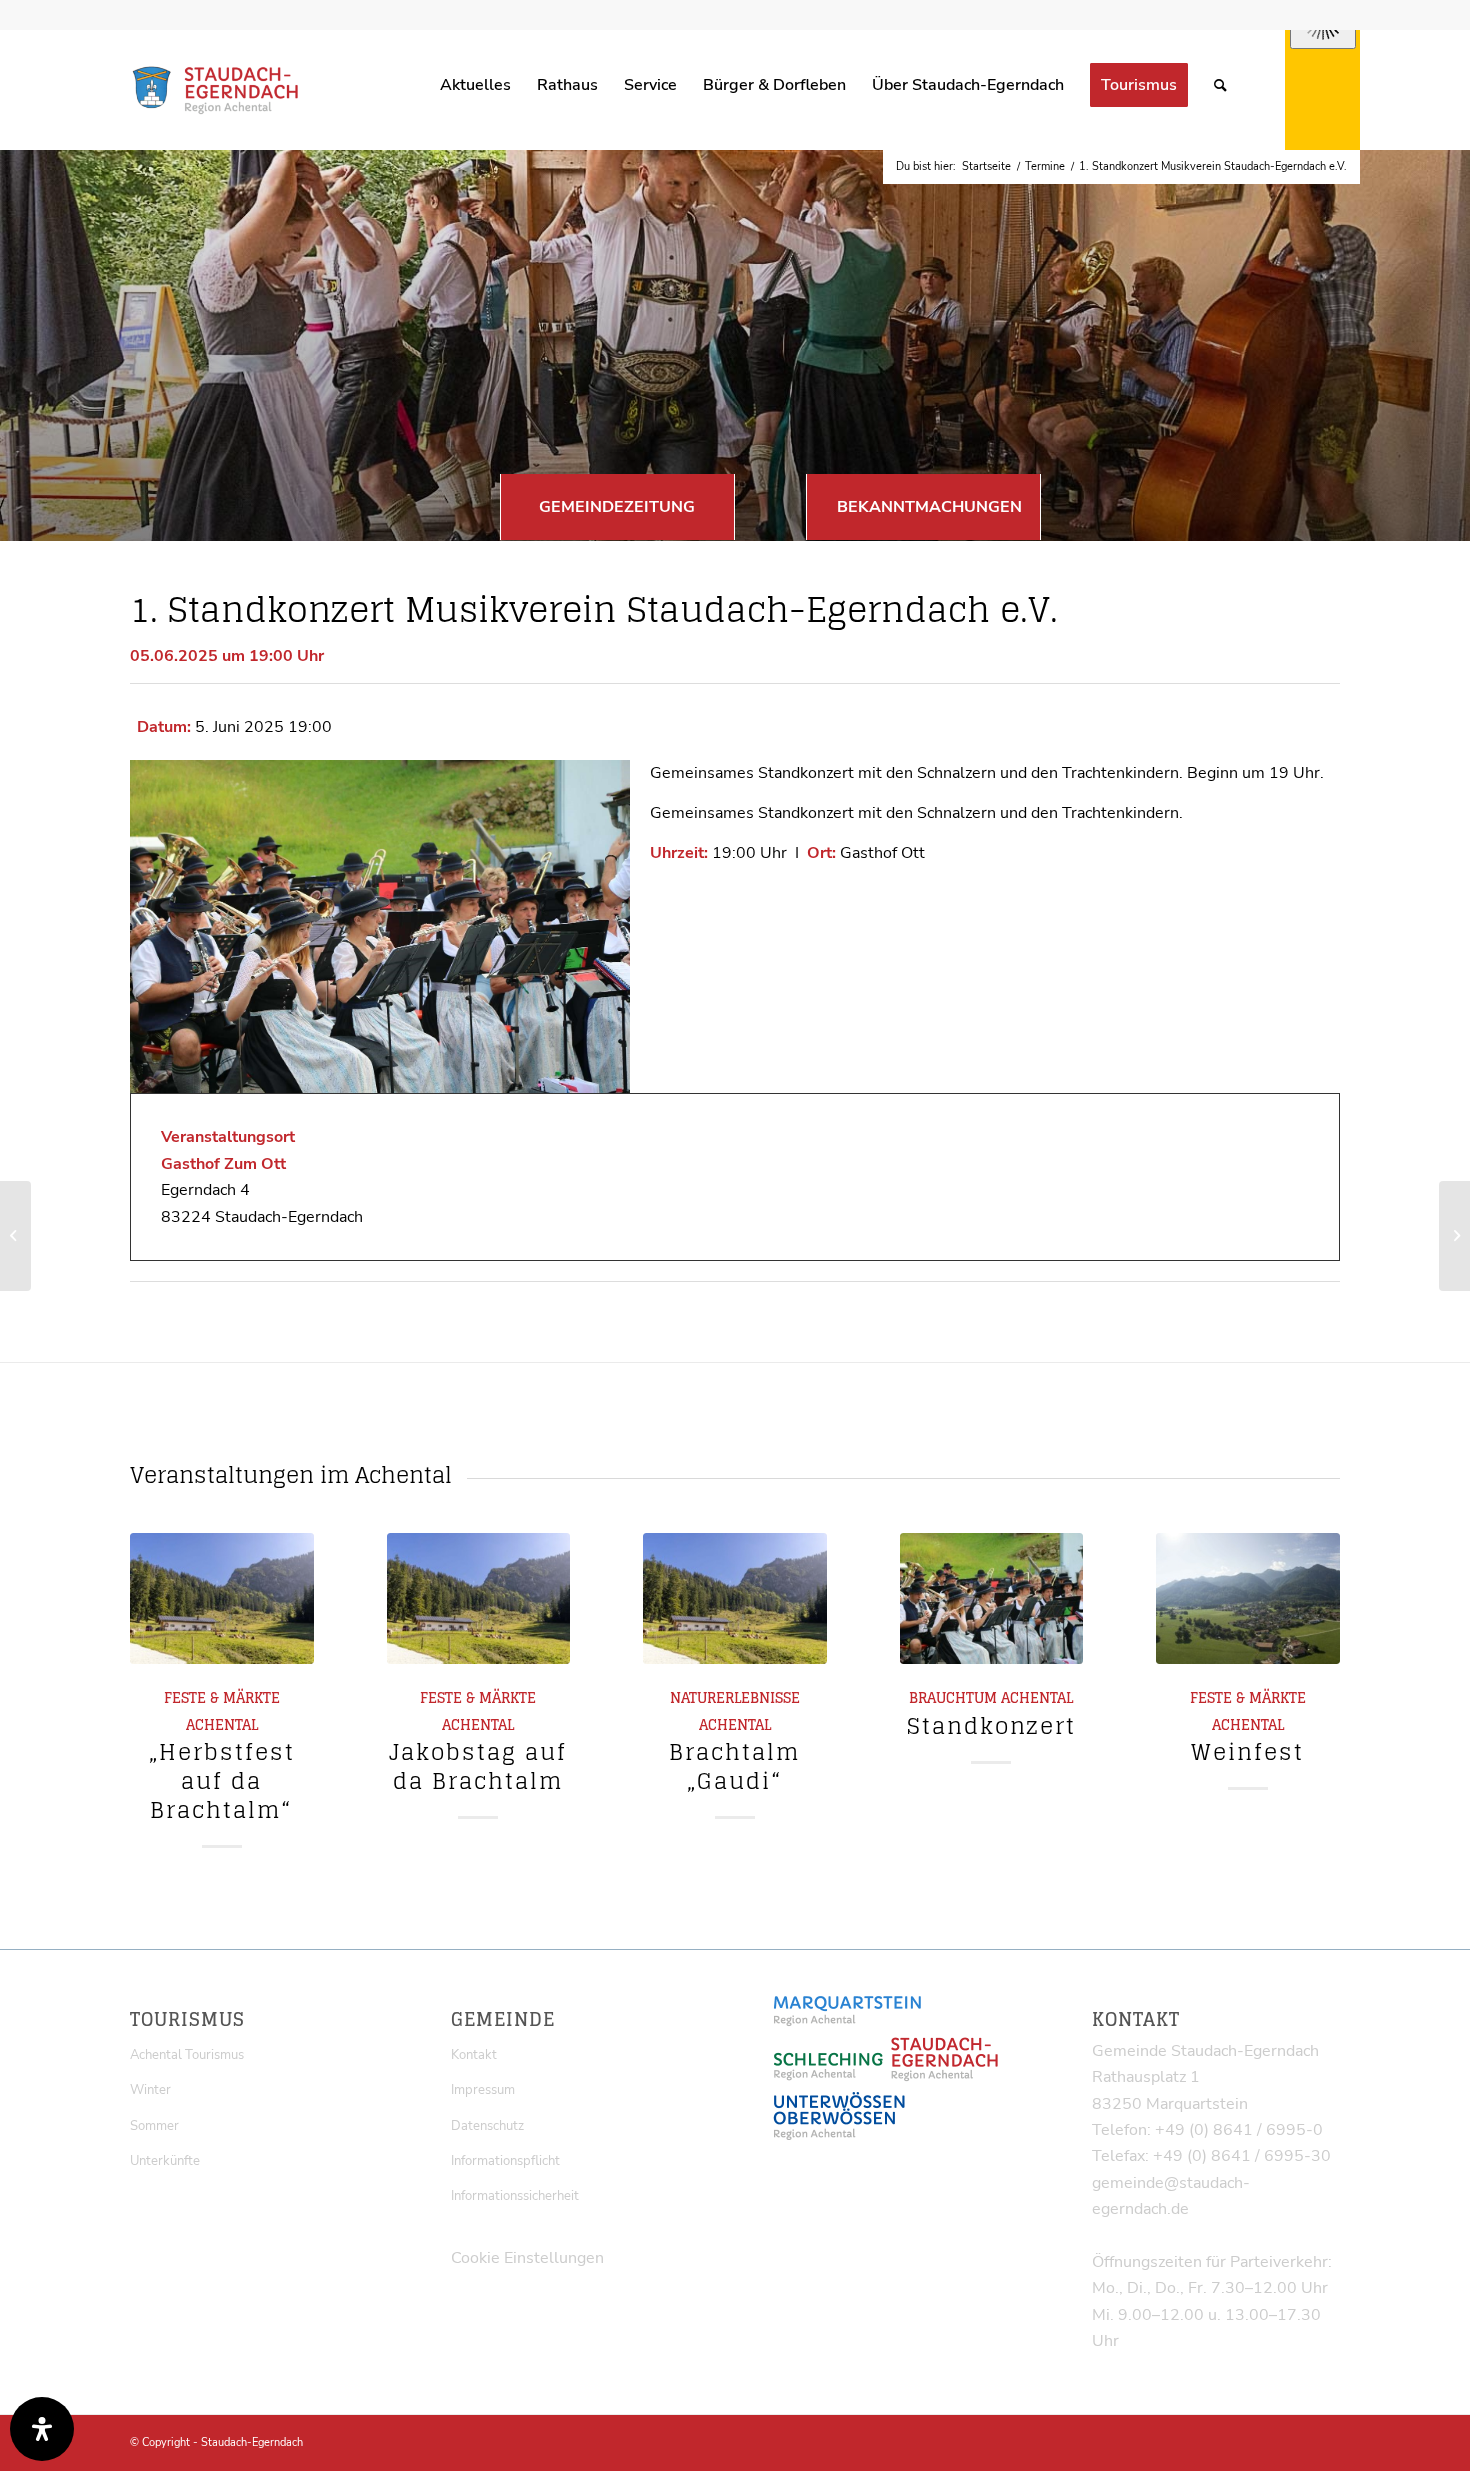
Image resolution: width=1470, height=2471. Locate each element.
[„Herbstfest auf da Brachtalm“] (222, 1598)
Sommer (154, 2126)
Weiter (1310, 1661)
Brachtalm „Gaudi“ (734, 1766)
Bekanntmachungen (929, 507)
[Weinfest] (1248, 1598)
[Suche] (1220, 85)
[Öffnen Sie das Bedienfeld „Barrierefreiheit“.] (42, 2429)
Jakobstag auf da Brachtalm (478, 1766)
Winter (150, 2090)
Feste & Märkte (222, 1698)
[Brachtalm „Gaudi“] (735, 1598)
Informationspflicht (505, 2161)
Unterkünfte (165, 2161)
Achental (222, 1725)
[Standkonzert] (992, 1598)
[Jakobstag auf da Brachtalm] (479, 1598)
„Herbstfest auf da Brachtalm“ (222, 1781)
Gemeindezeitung (617, 507)
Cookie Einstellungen (527, 2258)
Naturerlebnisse (735, 1698)
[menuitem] (475, 85)
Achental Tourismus (187, 2055)
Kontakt (474, 2055)
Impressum (483, 2090)
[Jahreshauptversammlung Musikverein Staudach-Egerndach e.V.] (15, 1236)
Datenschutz (487, 2126)
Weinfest (1247, 1752)
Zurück (160, 1661)
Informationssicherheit (515, 2196)
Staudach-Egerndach (252, 2442)
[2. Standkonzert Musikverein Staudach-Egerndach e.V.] (1454, 1236)
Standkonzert (991, 1726)
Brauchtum (953, 1698)
